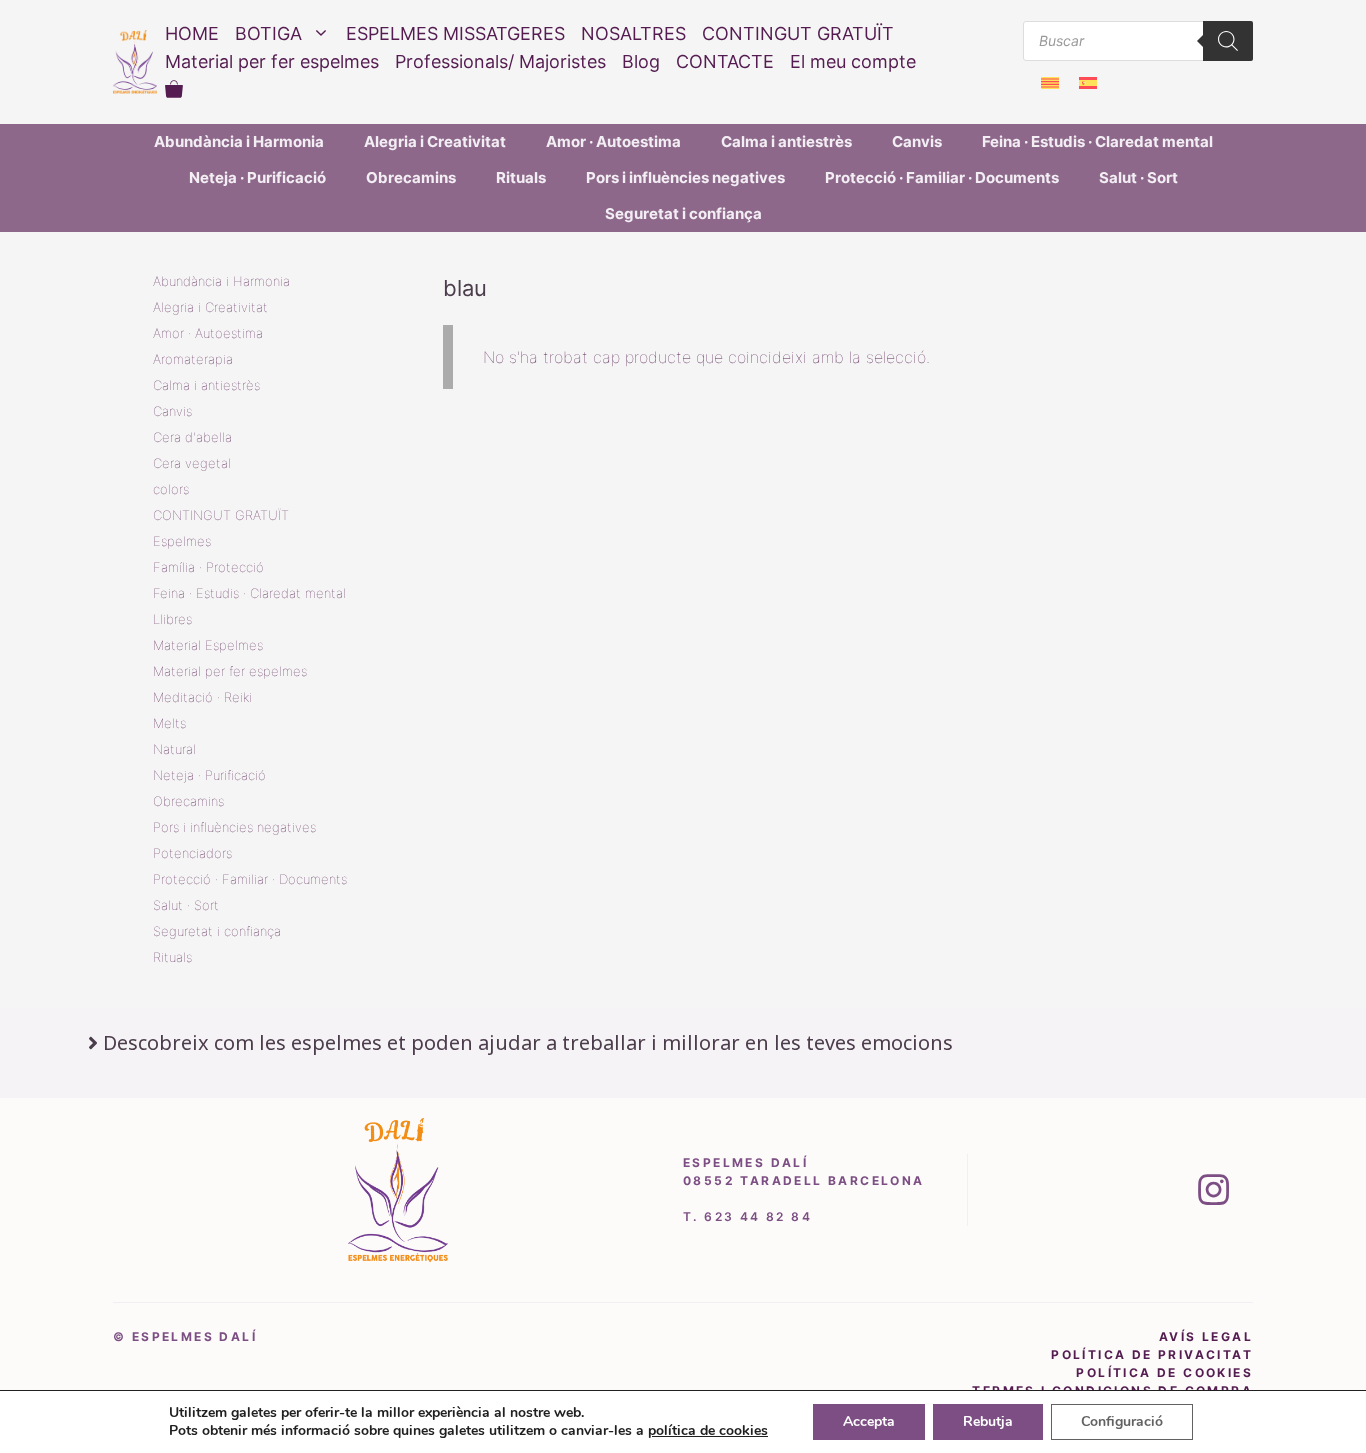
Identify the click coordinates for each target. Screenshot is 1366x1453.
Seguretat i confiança (683, 213)
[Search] (1228, 41)
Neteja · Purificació (257, 177)
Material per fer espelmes (272, 61)
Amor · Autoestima (613, 141)
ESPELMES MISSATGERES (455, 33)
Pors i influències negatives (685, 177)
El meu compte (853, 61)
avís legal (1206, 1336)
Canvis (917, 141)
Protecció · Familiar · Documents (942, 177)
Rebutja (988, 1421)
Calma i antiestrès (786, 141)
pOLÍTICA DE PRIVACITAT (1152, 1354)
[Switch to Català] (1050, 82)
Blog (641, 61)
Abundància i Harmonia (239, 141)
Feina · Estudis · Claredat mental (1097, 141)
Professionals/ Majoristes (500, 61)
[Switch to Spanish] (1088, 82)
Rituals (521, 177)
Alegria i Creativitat (435, 141)
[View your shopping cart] (174, 90)
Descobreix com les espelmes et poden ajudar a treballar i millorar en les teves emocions (528, 1042)
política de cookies (1164, 1372)
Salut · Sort (1138, 177)
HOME (192, 33)
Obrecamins (411, 177)
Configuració (1122, 1421)
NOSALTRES (633, 33)
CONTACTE (725, 61)
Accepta (869, 1421)
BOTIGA (268, 33)
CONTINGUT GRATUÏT (798, 33)
